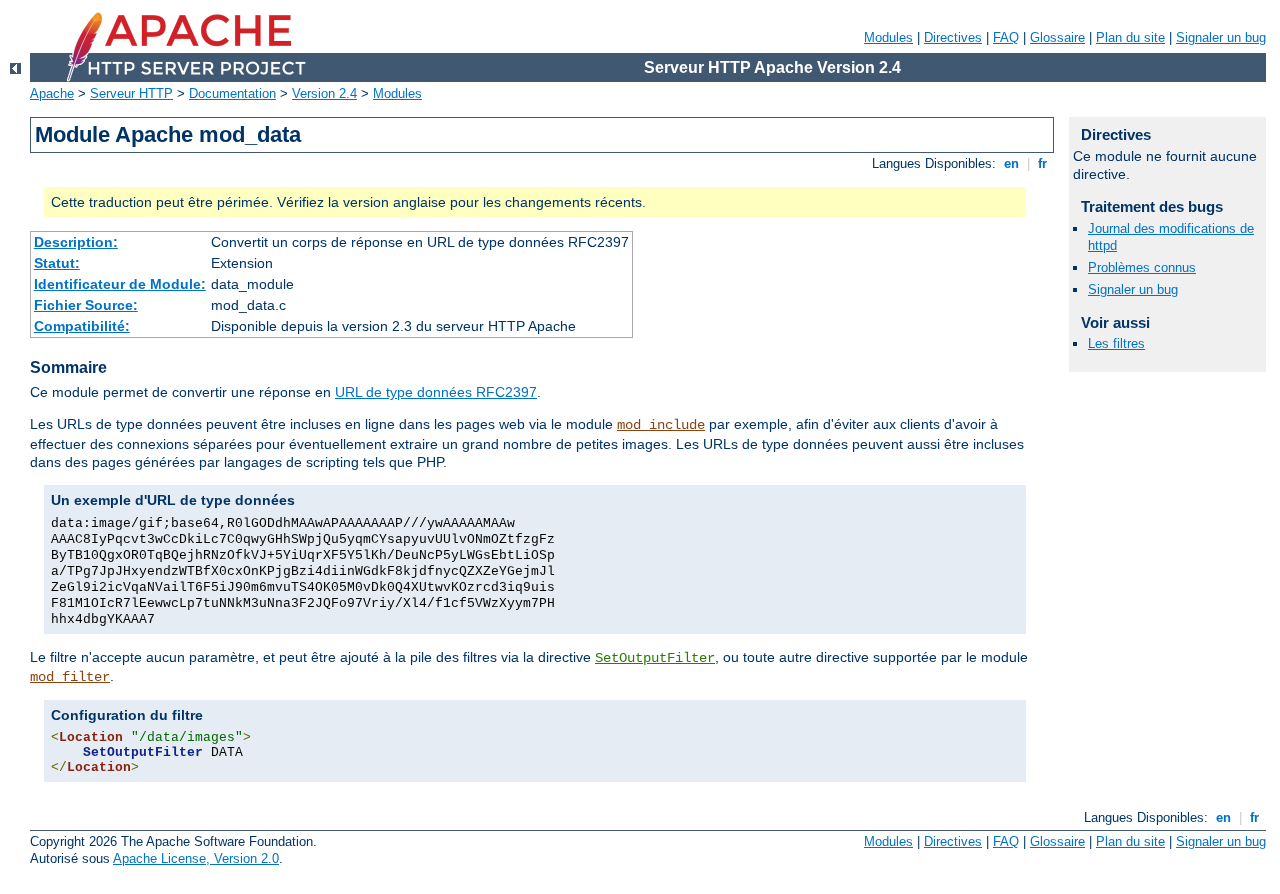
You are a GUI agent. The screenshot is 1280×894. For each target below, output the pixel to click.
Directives (953, 37)
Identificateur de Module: (120, 284)
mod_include (661, 425)
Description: (76, 242)
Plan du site (1130, 37)
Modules (888, 37)
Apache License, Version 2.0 (196, 858)
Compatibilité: (82, 326)
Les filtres (1116, 343)
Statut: (57, 263)
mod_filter (70, 677)
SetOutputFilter (655, 658)
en (1011, 163)
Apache (52, 93)
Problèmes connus (1142, 267)
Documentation (232, 93)
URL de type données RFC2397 (436, 392)
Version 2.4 (324, 93)
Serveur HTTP (131, 93)
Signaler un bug (1221, 37)
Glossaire (1057, 37)
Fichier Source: (86, 305)
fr (1042, 163)
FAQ (1006, 37)
